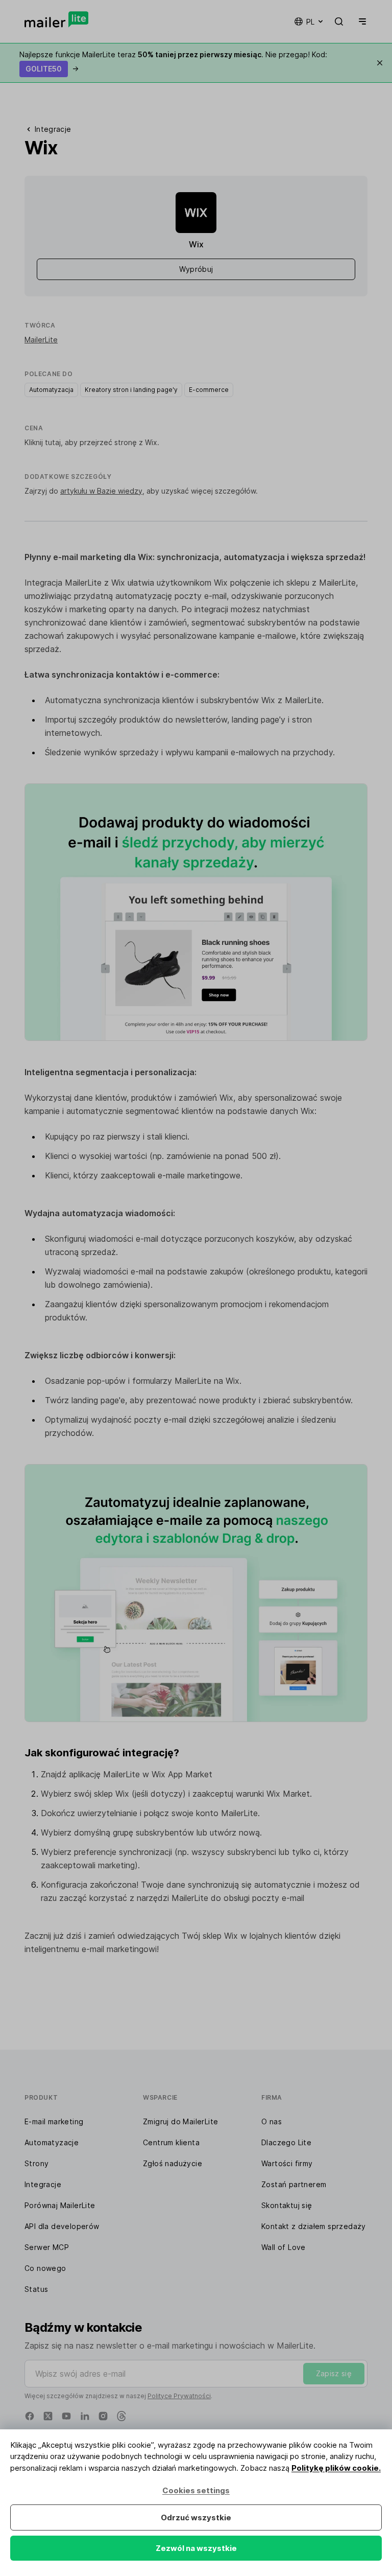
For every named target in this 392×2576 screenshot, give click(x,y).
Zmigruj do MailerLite (180, 2121)
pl (310, 22)
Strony (36, 2163)
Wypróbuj (196, 269)
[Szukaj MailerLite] (339, 21)
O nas (272, 2121)
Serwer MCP (47, 2247)
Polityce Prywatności (179, 2396)
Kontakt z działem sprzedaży (314, 2226)
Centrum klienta (171, 2142)
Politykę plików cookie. (336, 2468)
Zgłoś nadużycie (173, 2163)
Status (36, 2289)
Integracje (43, 2184)
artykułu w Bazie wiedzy (101, 491)
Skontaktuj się (287, 2205)
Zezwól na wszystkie (196, 2548)
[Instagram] (103, 2416)
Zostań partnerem (294, 2184)
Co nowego (45, 2268)
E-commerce (209, 390)
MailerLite (41, 340)
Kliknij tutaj (43, 442)
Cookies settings (196, 2490)
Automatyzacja (51, 390)
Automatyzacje (52, 2142)
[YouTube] (66, 2416)
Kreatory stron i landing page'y (131, 390)
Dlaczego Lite (286, 2142)
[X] (48, 2416)
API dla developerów (62, 2226)
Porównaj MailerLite (60, 2205)
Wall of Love (284, 2247)
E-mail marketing (54, 2121)
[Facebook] (30, 2416)
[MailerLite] (56, 19)
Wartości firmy (287, 2163)
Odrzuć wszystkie (196, 2517)
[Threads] (121, 2416)
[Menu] (360, 21)
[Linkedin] (85, 2416)
